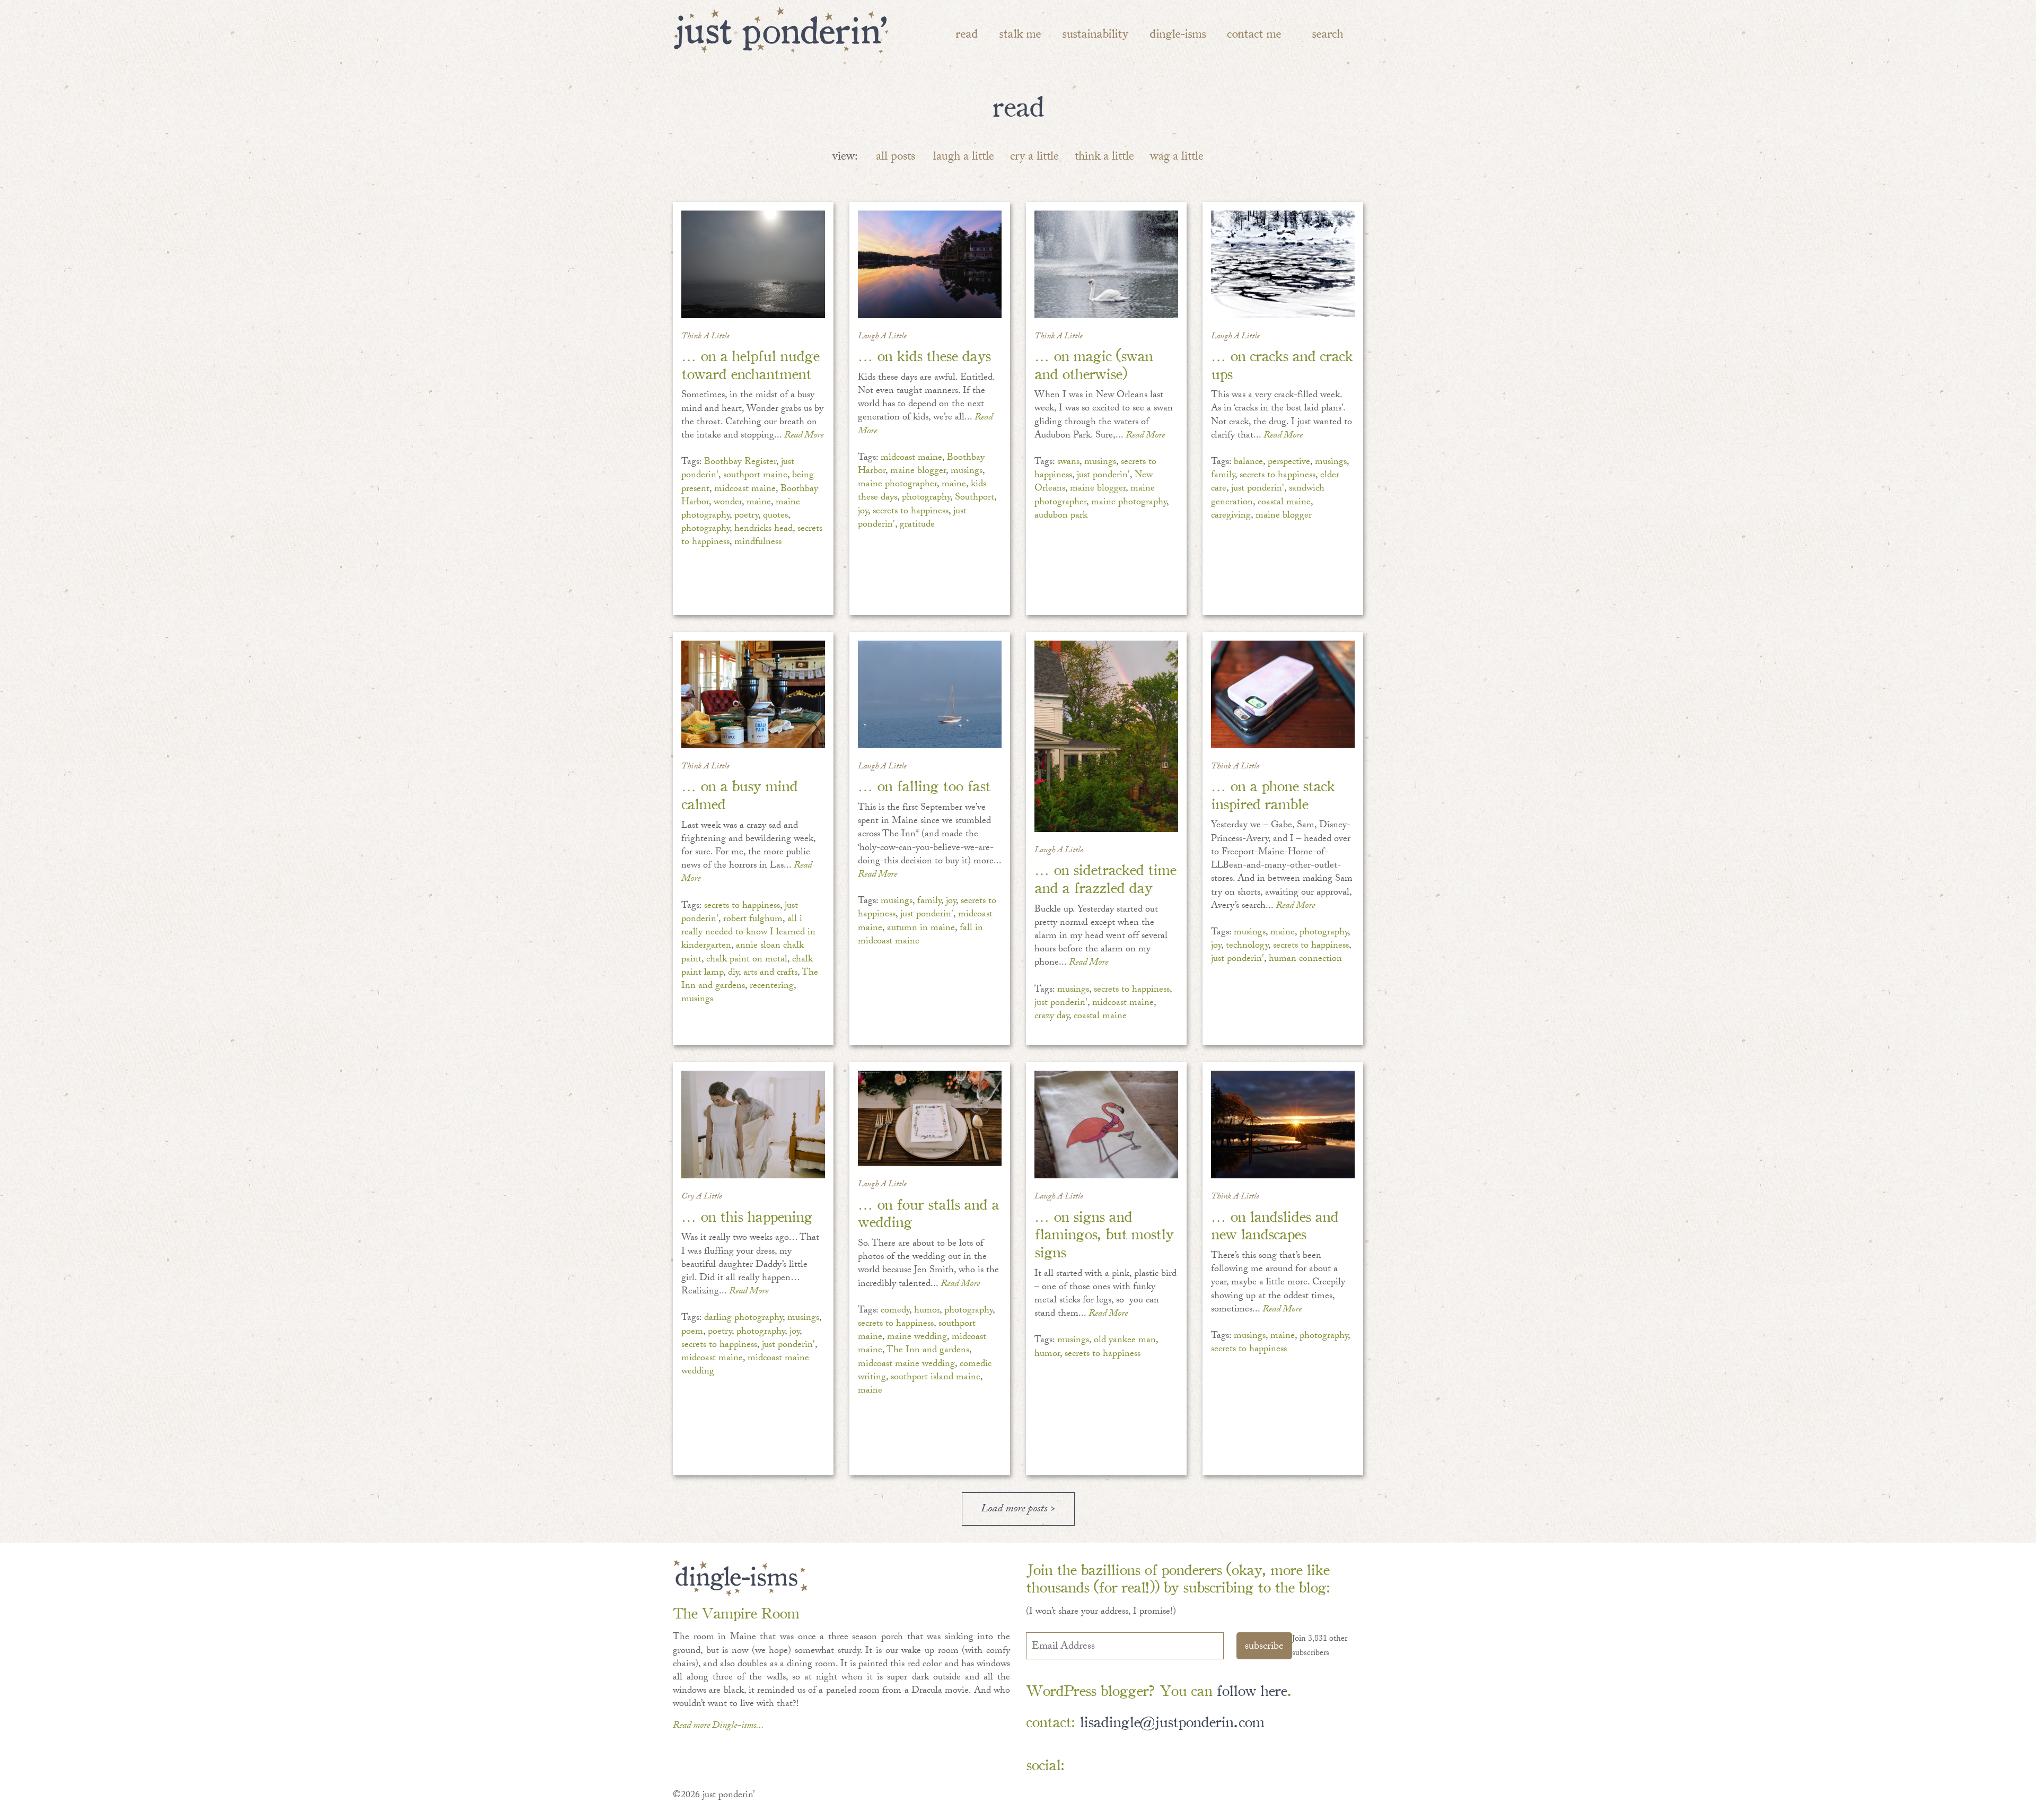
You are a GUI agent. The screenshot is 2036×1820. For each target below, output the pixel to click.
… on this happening (747, 1215)
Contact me (1254, 33)
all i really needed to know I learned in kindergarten (748, 933)
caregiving (1231, 516)
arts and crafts (770, 973)
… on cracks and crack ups (1282, 364)
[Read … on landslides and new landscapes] (1283, 1125)
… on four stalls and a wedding (928, 1212)
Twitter (1146, 1765)
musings (967, 472)
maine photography (1129, 503)
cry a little (1034, 158)
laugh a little (964, 158)
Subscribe (1264, 1647)
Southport (975, 498)
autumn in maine (921, 929)
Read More (804, 436)
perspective (1289, 463)
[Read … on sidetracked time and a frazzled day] (1106, 736)
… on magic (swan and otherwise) (1094, 364)
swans (1068, 463)
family (1223, 476)
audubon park (1061, 516)
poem (692, 1332)
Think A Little (705, 337)
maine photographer (897, 485)
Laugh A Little (882, 337)
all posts (896, 158)
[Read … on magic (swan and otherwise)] (1106, 264)
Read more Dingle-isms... (718, 1726)
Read (967, 33)
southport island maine (936, 1378)
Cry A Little (702, 1197)
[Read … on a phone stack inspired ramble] (1283, 694)
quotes (775, 516)
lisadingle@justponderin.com (1172, 1721)
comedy (895, 1311)
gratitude (917, 525)
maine (759, 503)
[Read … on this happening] (753, 1125)
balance (1248, 463)
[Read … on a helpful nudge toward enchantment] (753, 264)
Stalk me (1020, 33)
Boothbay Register (740, 463)
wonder (728, 503)
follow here (1252, 1689)
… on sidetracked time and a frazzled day (1105, 877)
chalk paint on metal (747, 960)
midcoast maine (745, 490)
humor (927, 1311)
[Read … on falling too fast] (930, 694)
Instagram (1176, 1765)
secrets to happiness (911, 512)
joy (863, 512)
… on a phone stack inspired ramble (1273, 794)
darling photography (743, 1319)
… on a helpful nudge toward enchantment (750, 364)
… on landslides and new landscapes (1275, 1224)
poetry (746, 516)
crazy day (1052, 1017)
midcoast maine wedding (906, 1365)
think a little (1104, 158)
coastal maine (1284, 503)
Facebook (1084, 1765)
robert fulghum (753, 920)
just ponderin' (1103, 476)
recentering (772, 987)
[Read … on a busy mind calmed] (753, 694)
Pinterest (1115, 1765)
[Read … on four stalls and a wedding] (930, 1118)
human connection (1305, 960)
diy (733, 973)
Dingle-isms (1178, 33)
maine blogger (918, 472)
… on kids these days (924, 355)
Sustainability (1095, 33)
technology (1247, 946)
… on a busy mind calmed (739, 794)
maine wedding (917, 1338)
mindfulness (758, 543)
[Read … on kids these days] (930, 264)
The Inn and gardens (928, 1351)
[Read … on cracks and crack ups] (1283, 264)
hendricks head (763, 530)
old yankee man (1125, 1341)
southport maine (755, 476)
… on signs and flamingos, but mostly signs (1104, 1233)
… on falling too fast (924, 785)
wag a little (1177, 158)
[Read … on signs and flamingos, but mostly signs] (1106, 1125)
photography (705, 530)
